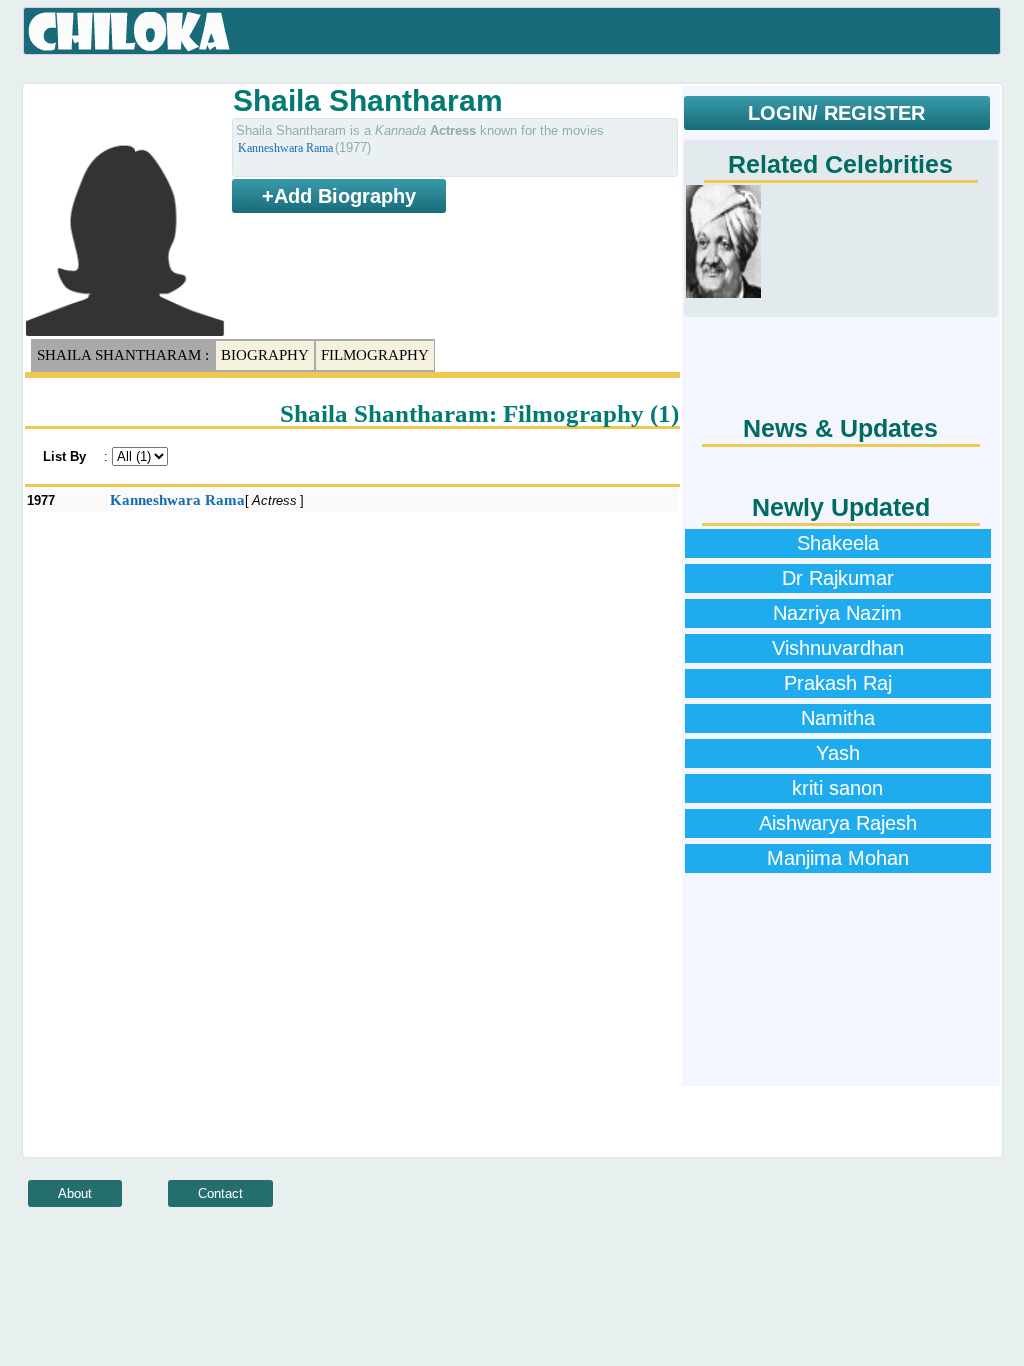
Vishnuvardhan (838, 648)
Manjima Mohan (838, 858)
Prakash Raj (838, 683)
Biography (265, 355)
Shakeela (838, 543)
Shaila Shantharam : (123, 355)
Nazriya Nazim (837, 613)
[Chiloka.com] (129, 32)
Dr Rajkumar (838, 578)
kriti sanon (837, 788)
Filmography (375, 355)
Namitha (838, 718)
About (75, 1193)
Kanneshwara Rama (285, 148)
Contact (220, 1193)
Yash (838, 753)
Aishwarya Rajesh (838, 823)
